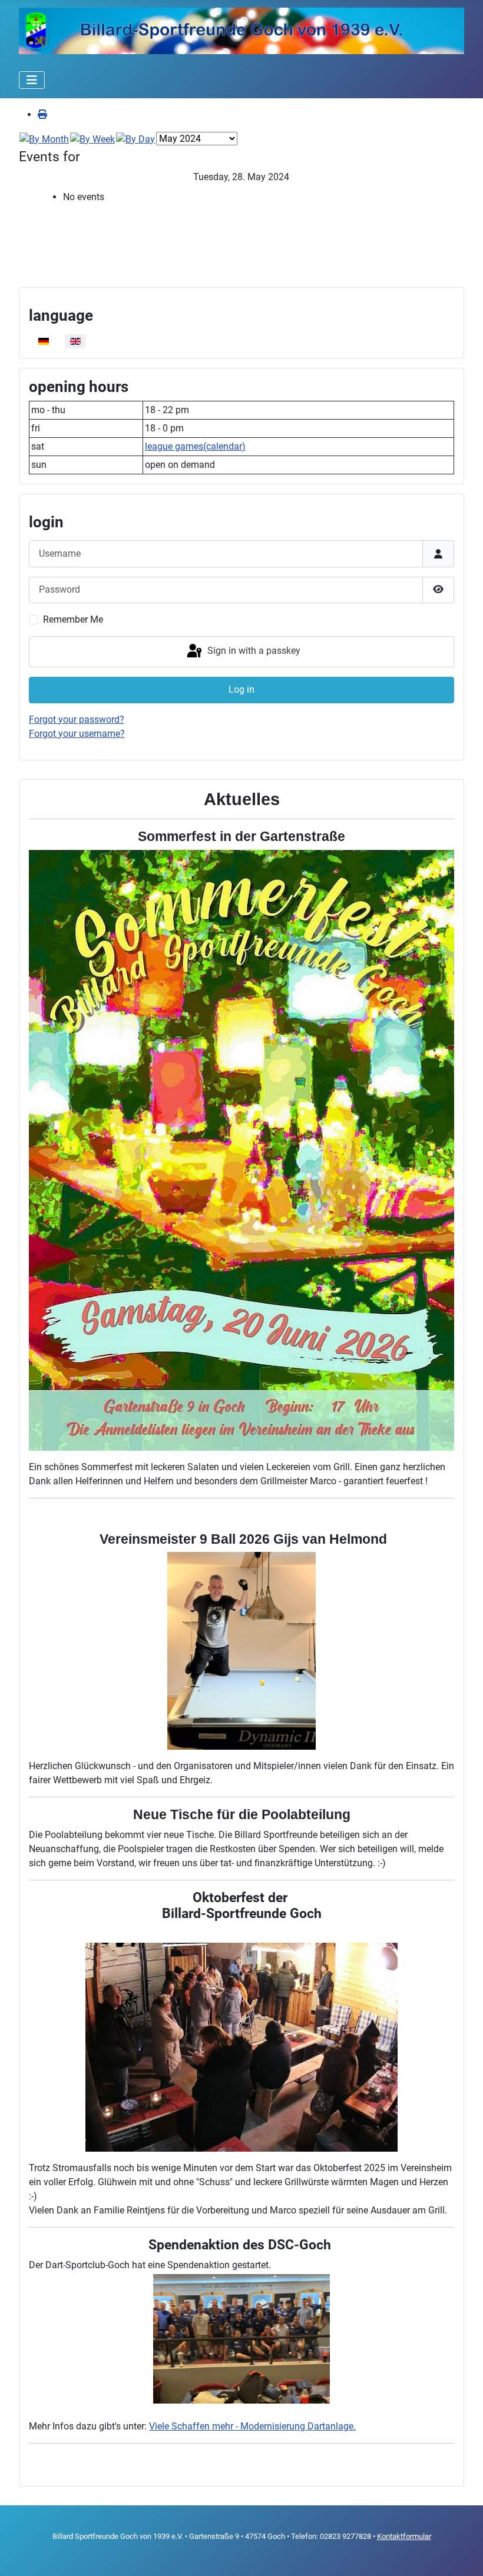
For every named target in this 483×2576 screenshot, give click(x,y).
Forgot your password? (77, 719)
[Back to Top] (462, 2554)
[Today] (135, 139)
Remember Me (73, 619)
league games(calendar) (195, 446)
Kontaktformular (404, 2536)
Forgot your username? (77, 734)
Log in (241, 689)
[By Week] (92, 139)
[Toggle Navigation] (32, 80)
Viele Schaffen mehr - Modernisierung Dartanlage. (252, 2426)
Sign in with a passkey (253, 651)
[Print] (42, 114)
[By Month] (44, 139)
